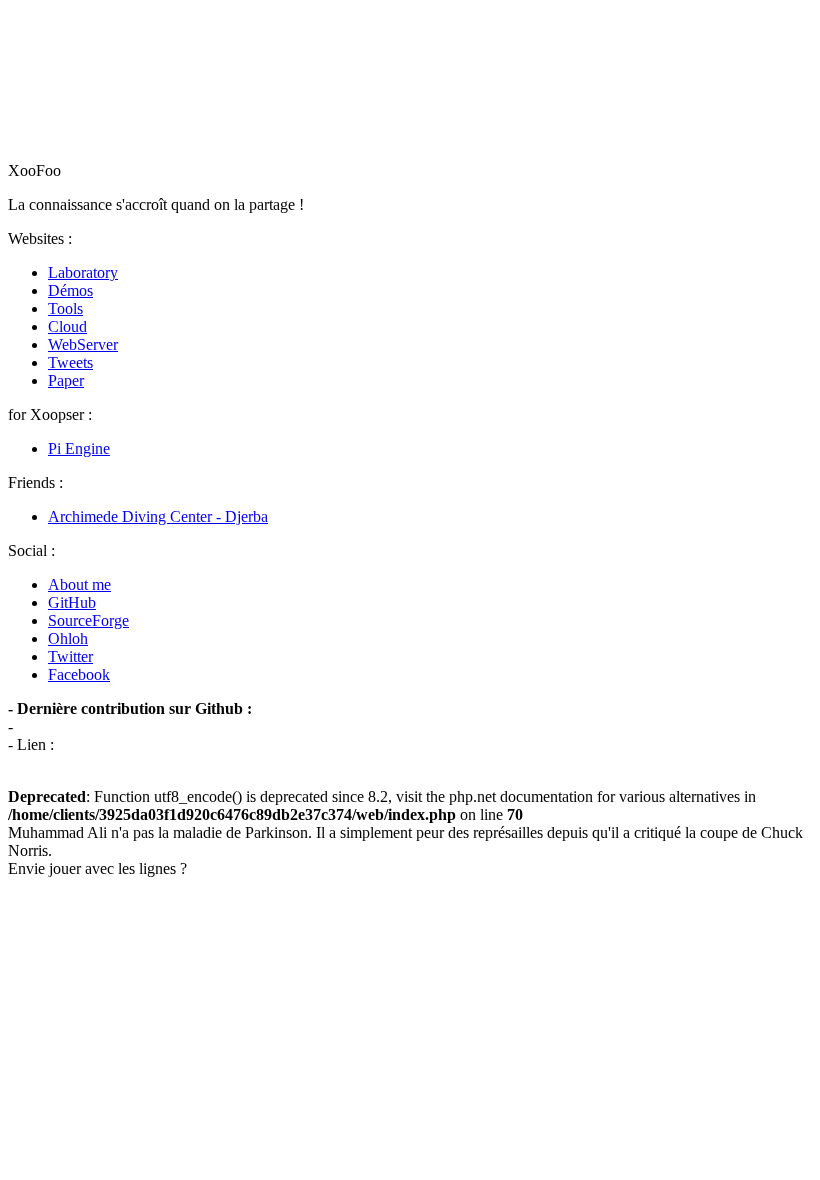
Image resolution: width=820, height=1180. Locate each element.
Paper (66, 380)
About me (79, 584)
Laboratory (83, 272)
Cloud (67, 326)
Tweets (70, 362)
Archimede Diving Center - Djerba (158, 516)
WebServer (83, 344)
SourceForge (88, 620)
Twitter (70, 656)
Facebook (79, 674)
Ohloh (68, 638)
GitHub (72, 602)
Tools (65, 308)
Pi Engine (79, 448)
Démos (70, 290)
